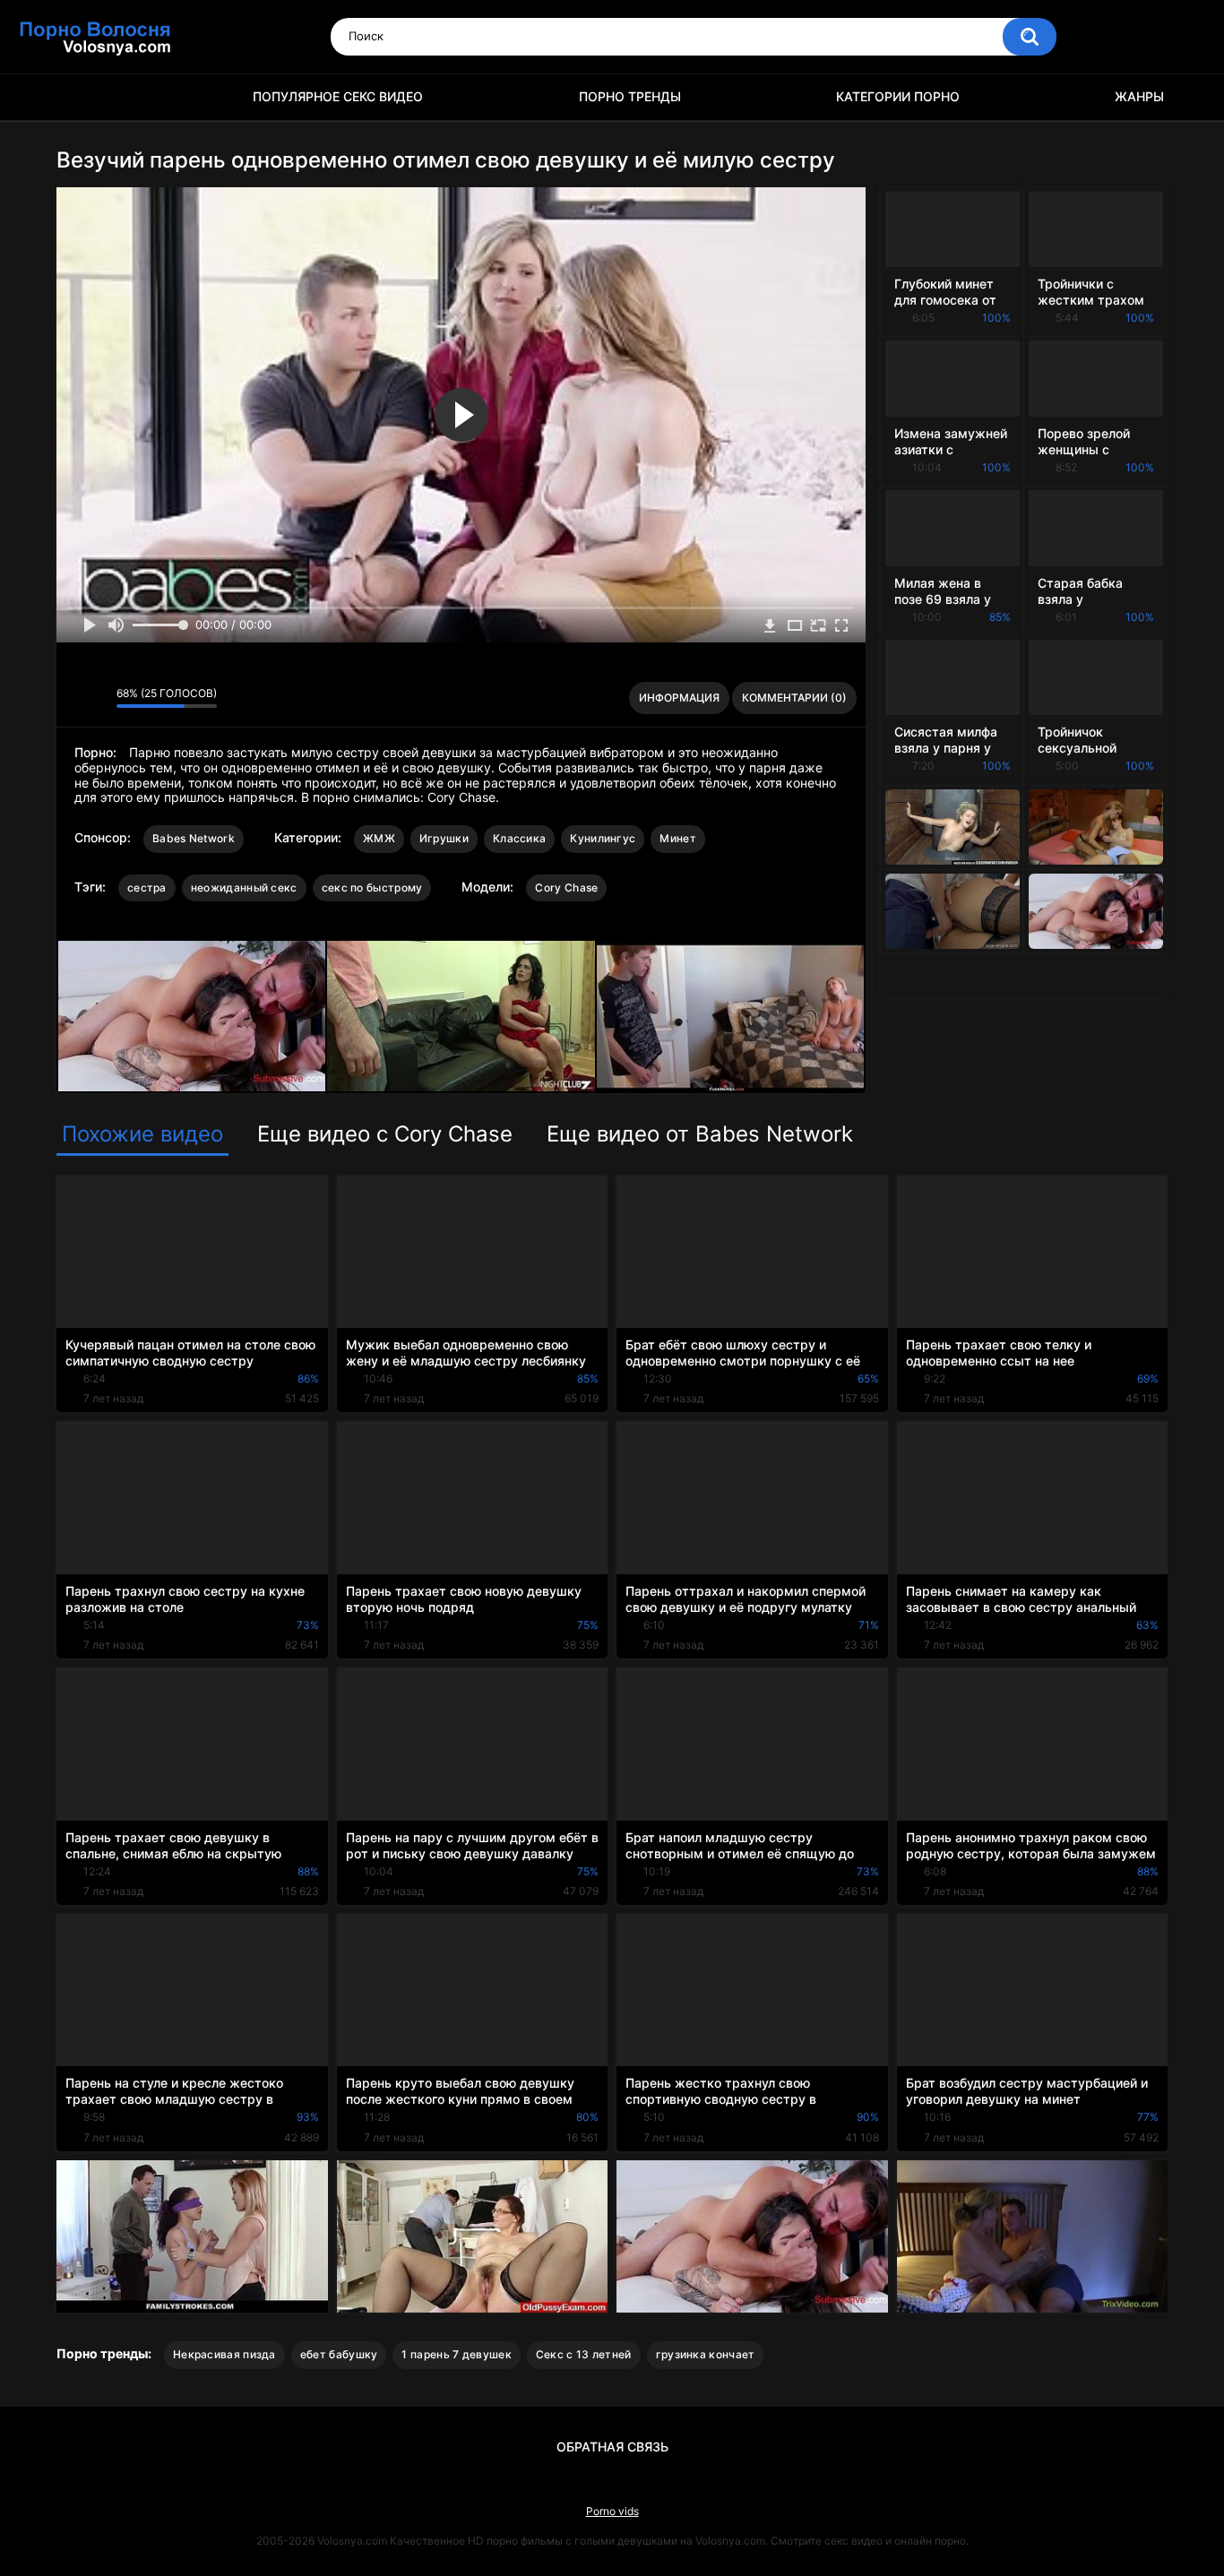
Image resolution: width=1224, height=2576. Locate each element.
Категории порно (898, 96)
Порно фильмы (79, 97)
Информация (679, 698)
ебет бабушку (339, 2354)
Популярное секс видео (338, 96)
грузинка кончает (706, 2354)
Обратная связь (612, 2447)
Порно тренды (630, 96)
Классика (519, 838)
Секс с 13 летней (584, 2354)
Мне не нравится (98, 698)
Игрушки (444, 838)
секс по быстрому (372, 887)
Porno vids (612, 2511)
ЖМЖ (379, 838)
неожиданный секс (244, 887)
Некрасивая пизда (224, 2354)
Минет (678, 838)
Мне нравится (75, 698)
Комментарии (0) (794, 698)
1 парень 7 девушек (456, 2354)
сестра (147, 887)
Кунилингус (603, 838)
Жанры (1139, 96)
